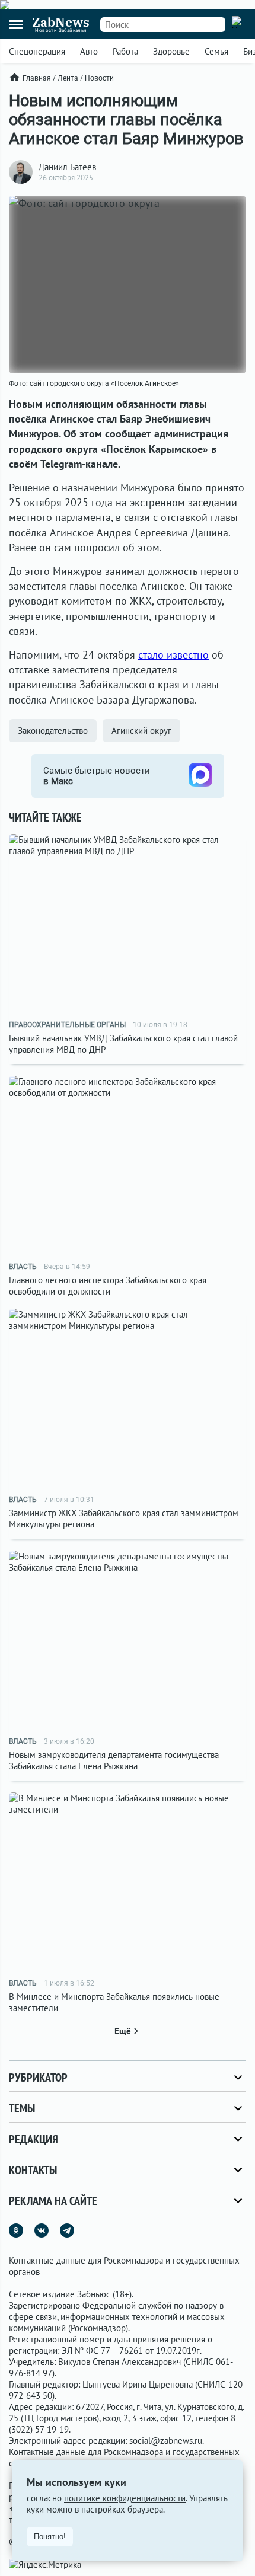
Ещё (123, 2031)
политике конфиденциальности (125, 2498)
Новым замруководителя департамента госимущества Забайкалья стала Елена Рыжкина (114, 1760)
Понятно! (50, 2537)
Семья (216, 51)
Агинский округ (141, 731)
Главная (37, 78)
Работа (125, 51)
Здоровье (171, 51)
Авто (89, 51)
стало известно (173, 655)
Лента (68, 78)
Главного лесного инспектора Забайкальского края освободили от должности (108, 1286)
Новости (99, 78)
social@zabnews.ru (166, 2441)
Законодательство (53, 731)
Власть (23, 1267)
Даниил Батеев (67, 167)
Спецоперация (37, 51)
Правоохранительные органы (67, 1025)
